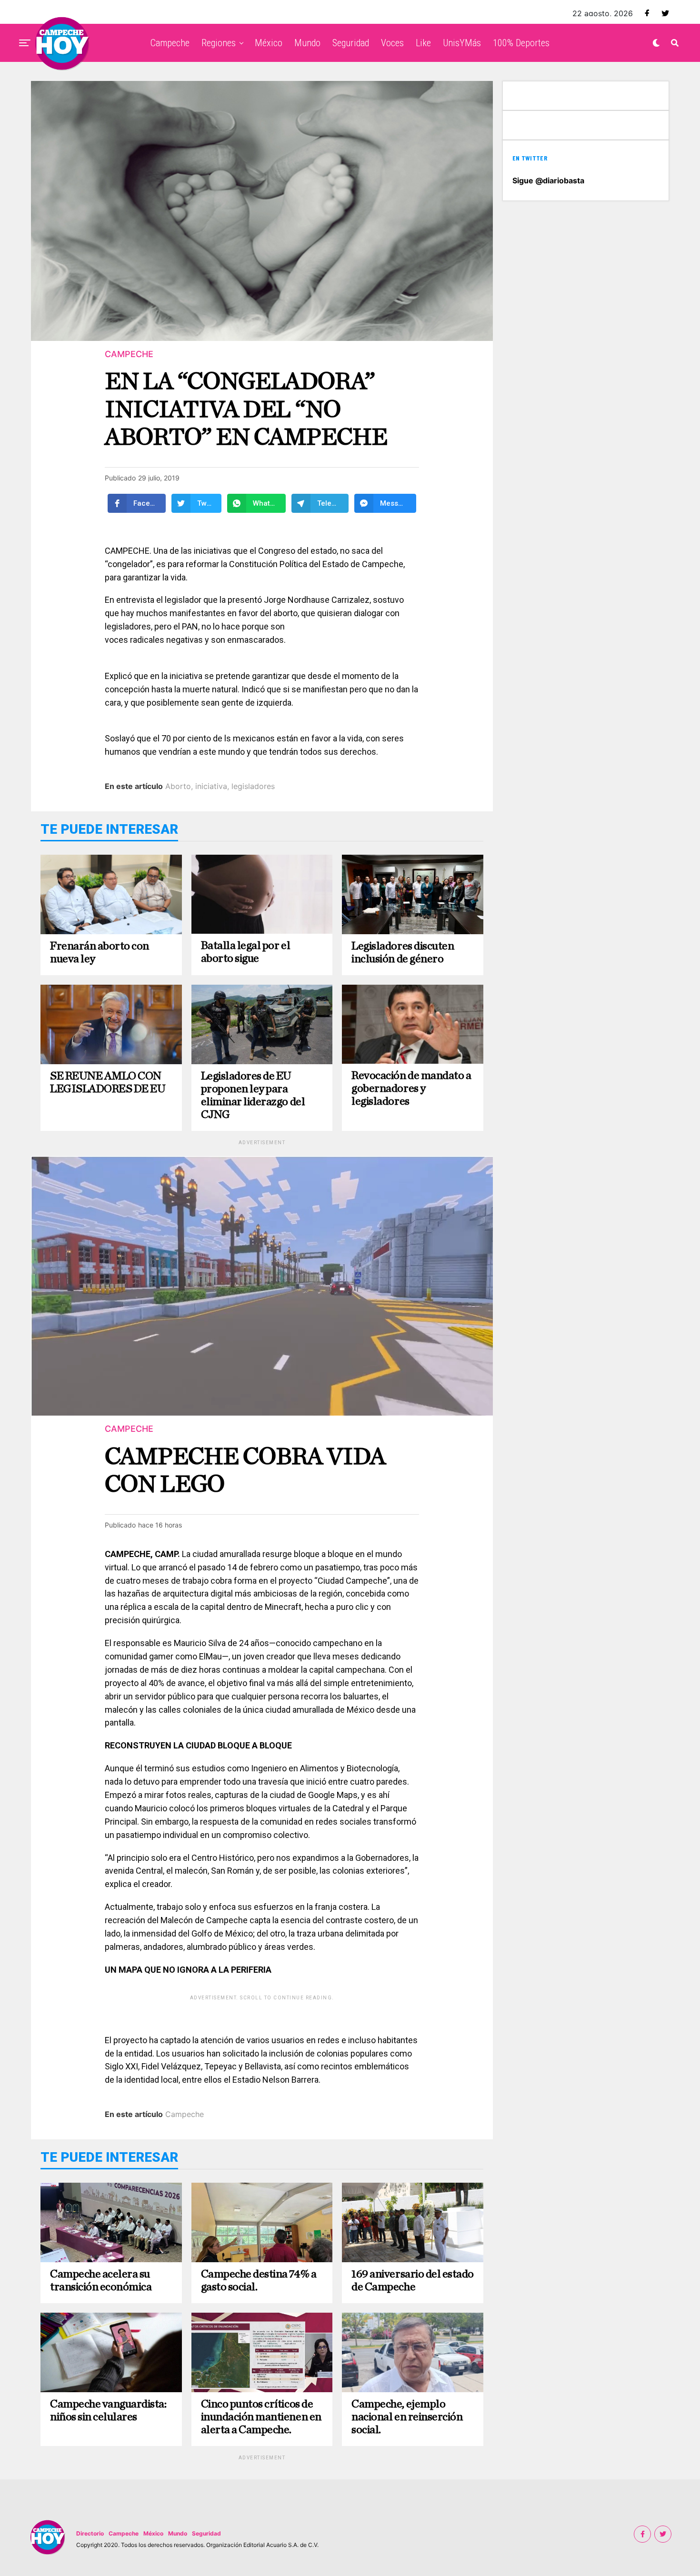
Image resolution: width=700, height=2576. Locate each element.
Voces (392, 43)
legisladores (253, 786)
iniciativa (211, 786)
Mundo (307, 43)
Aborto (178, 786)
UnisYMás (462, 43)
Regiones (219, 43)
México (269, 43)
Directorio (90, 2533)
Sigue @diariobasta (548, 180)
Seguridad (351, 43)
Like (423, 43)
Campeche (170, 43)
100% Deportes (521, 43)
